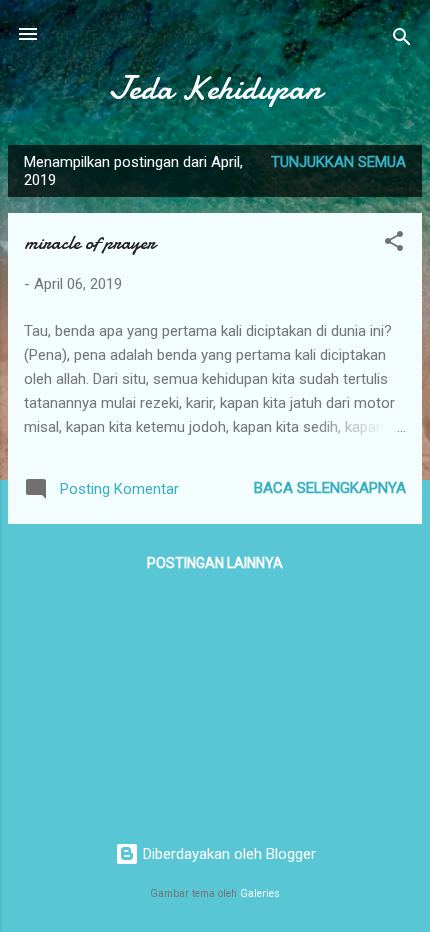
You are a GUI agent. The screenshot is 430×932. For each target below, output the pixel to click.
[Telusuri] (402, 40)
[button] (394, 244)
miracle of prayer (89, 242)
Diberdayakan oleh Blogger (227, 854)
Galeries (260, 893)
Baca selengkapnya (330, 488)
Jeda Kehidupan (215, 88)
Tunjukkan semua (338, 162)
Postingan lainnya (215, 563)
